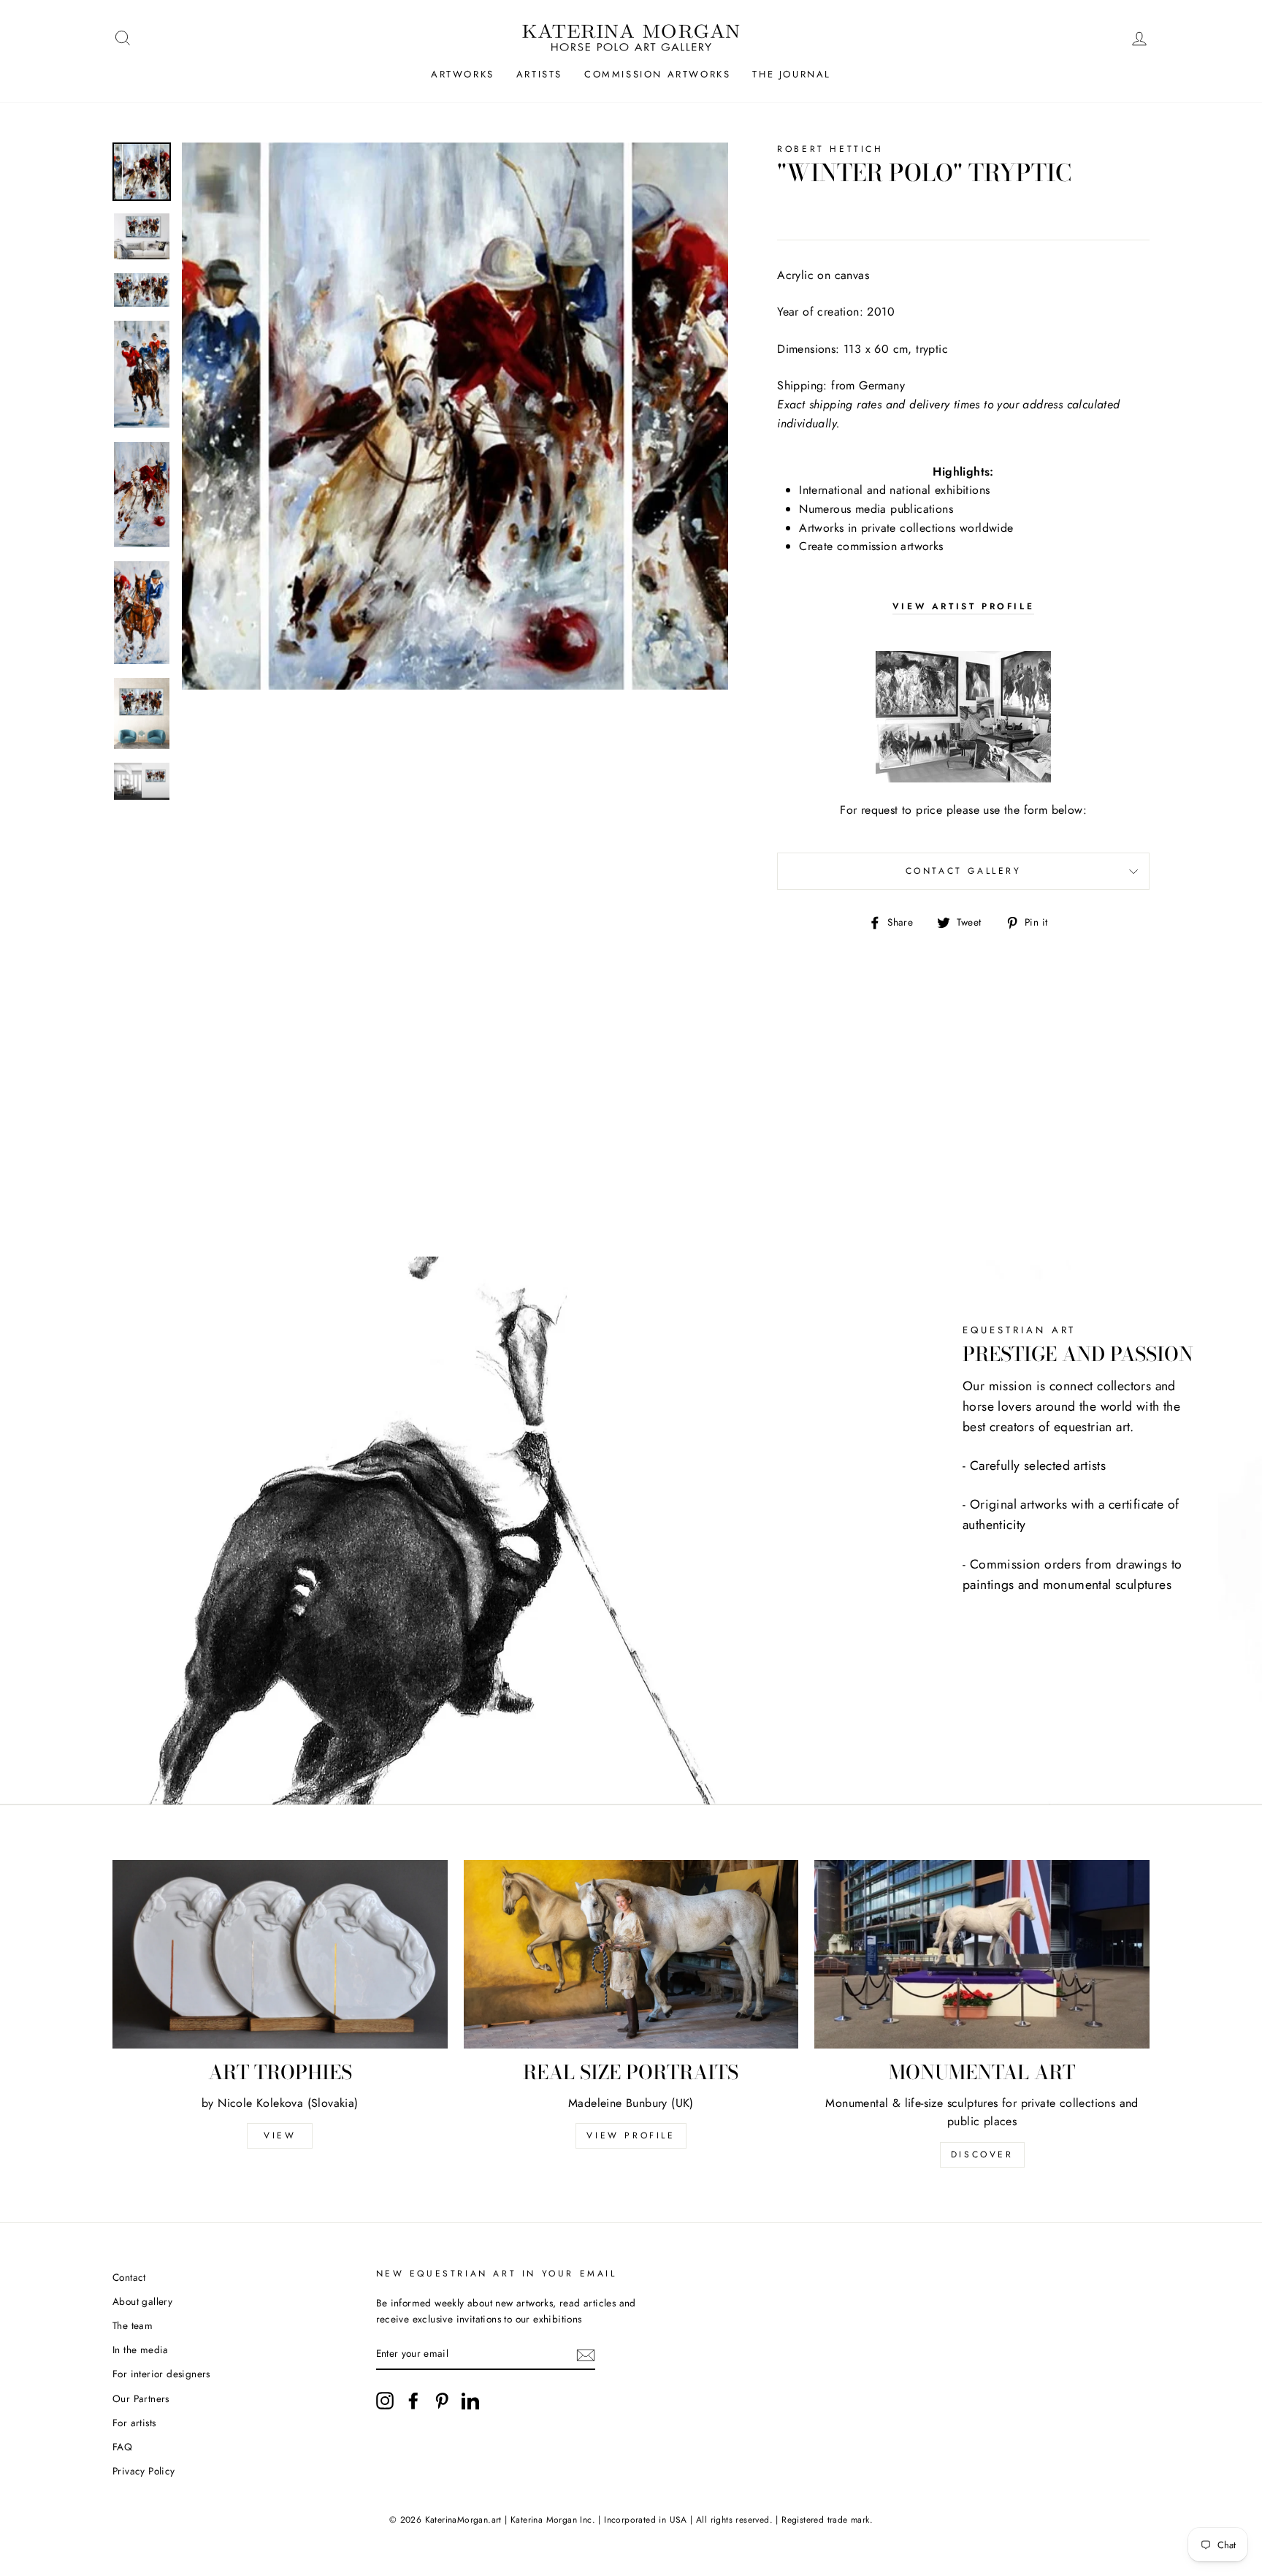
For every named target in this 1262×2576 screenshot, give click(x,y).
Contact (129, 2277)
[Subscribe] (586, 2354)
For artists (134, 2423)
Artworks (463, 74)
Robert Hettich (830, 149)
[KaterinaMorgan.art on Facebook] (413, 2401)
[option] (455, 416)
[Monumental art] (982, 1954)
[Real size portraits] (631, 1954)
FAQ (122, 2447)
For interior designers (161, 2374)
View (280, 2135)
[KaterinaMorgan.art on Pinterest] (442, 2401)
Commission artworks (657, 74)
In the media (141, 2350)
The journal (792, 74)
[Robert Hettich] (963, 717)
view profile (631, 2135)
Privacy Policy (144, 2471)
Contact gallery (964, 871)
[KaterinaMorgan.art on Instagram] (385, 2401)
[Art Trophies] (280, 1954)
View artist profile (963, 606)
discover (982, 2154)
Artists (539, 74)
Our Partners (141, 2398)
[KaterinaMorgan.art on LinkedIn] (470, 2401)
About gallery (142, 2301)
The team (133, 2325)
